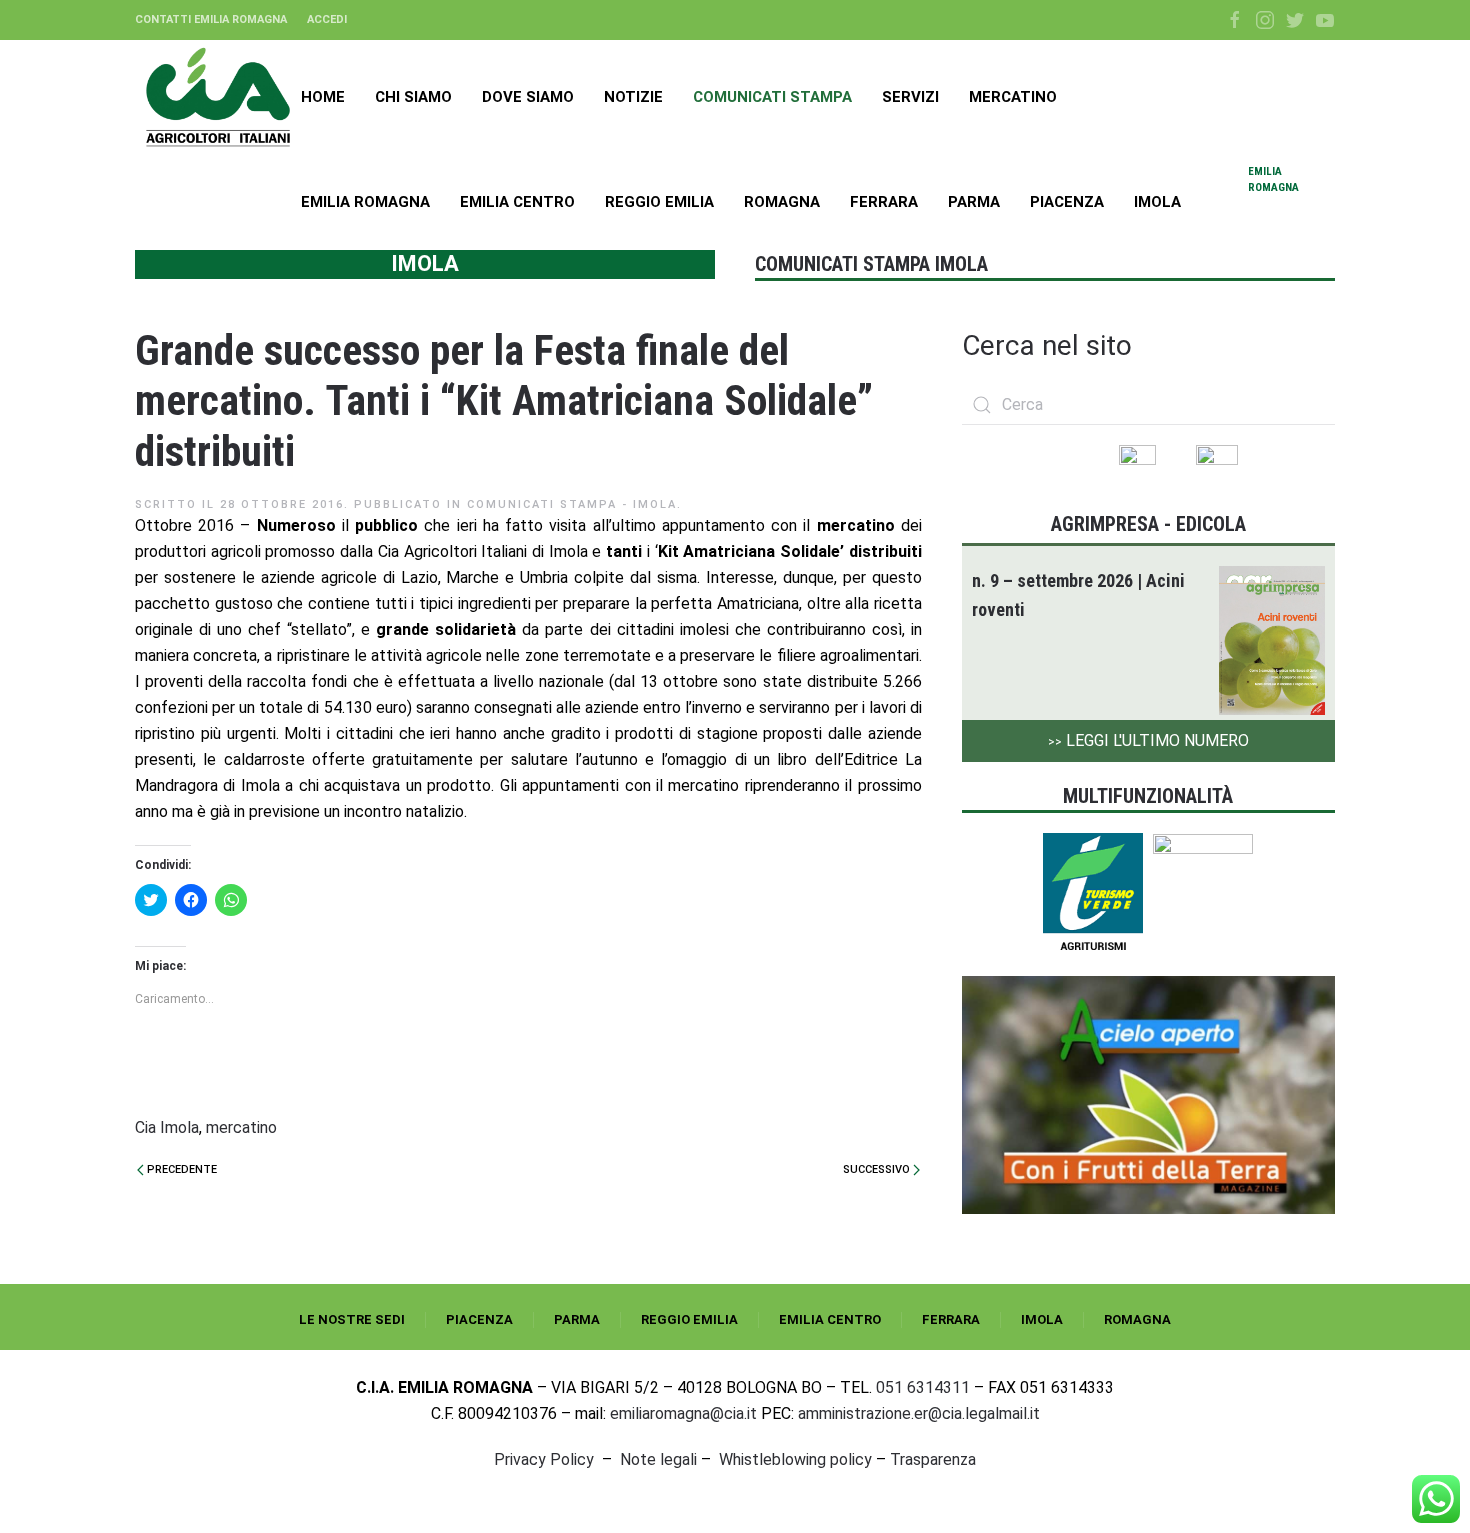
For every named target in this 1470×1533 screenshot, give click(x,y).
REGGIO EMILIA (689, 1319)
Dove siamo (528, 97)
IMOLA (1042, 1319)
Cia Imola (167, 1127)
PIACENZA (479, 1319)
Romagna (782, 202)
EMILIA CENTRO (830, 1319)
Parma (974, 202)
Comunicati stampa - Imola (572, 504)
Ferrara (884, 202)
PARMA (577, 1319)
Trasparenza (933, 1459)
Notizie (633, 97)
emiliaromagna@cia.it (683, 1413)
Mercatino (1013, 97)
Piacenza (1067, 202)
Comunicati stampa (772, 97)
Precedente (180, 1169)
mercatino (241, 1127)
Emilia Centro (517, 202)
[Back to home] (218, 97)
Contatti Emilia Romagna (211, 19)
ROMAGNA (1137, 1319)
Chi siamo (413, 97)
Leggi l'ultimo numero (1148, 740)
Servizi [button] (910, 97)
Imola (1157, 202)
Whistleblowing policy (795, 1459)
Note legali (658, 1459)
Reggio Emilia (659, 202)
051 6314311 (923, 1387)
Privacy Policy (544, 1459)
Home (323, 97)
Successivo (878, 1169)
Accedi (327, 19)
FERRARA (951, 1319)
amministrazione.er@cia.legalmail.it (919, 1413)
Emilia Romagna (365, 202)
